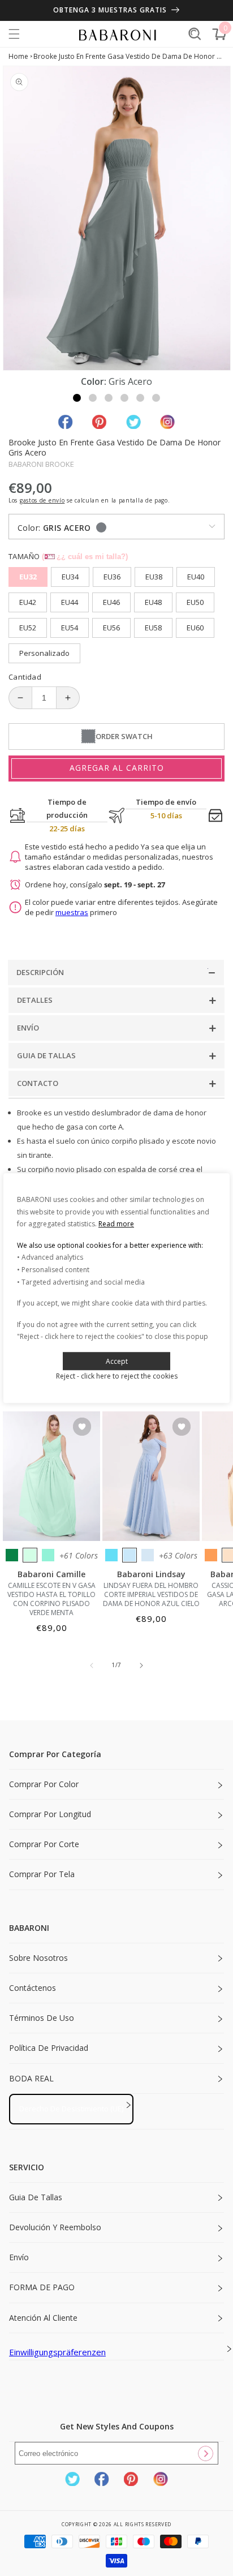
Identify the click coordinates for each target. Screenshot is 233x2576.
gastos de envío (42, 500)
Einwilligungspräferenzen (57, 2352)
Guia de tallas (36, 2197)
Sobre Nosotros (38, 1958)
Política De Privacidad (49, 2048)
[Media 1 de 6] (77, 398)
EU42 (28, 602)
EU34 (70, 577)
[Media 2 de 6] (93, 398)
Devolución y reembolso (55, 2227)
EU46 (111, 602)
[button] (14, 34)
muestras (72, 912)
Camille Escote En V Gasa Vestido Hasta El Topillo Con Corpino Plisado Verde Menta (51, 1599)
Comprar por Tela (42, 1874)
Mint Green (30, 1555)
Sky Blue (130, 1555)
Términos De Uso (42, 2018)
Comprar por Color (44, 1784)
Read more (116, 1224)
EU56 (111, 628)
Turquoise (48, 1555)
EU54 (70, 628)
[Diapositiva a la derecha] (141, 1665)
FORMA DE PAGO (42, 2287)
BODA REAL (31, 2078)
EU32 (28, 577)
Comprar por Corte (44, 1844)
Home (18, 56)
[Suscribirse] (205, 2453)
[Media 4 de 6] (124, 398)
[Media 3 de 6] (109, 398)
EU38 (154, 577)
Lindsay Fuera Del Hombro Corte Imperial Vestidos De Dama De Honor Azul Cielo (151, 1595)
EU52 (28, 628)
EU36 (112, 577)
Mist (148, 1555)
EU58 (153, 628)
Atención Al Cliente (43, 2318)
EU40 (196, 577)
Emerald (12, 1555)
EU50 (195, 602)
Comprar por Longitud (50, 1814)
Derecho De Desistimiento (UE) (71, 2109)
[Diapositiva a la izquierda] (92, 1665)
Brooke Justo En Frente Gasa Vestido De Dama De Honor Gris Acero (129, 56)
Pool (111, 1555)
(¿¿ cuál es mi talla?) (85, 557)
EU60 (195, 628)
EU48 (153, 602)
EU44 (70, 602)
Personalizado (44, 653)
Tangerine (211, 1555)
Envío (19, 2257)
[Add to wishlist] (82, 1427)
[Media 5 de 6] (140, 398)
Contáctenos (33, 1988)
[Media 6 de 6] (156, 398)
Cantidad (25, 677)
